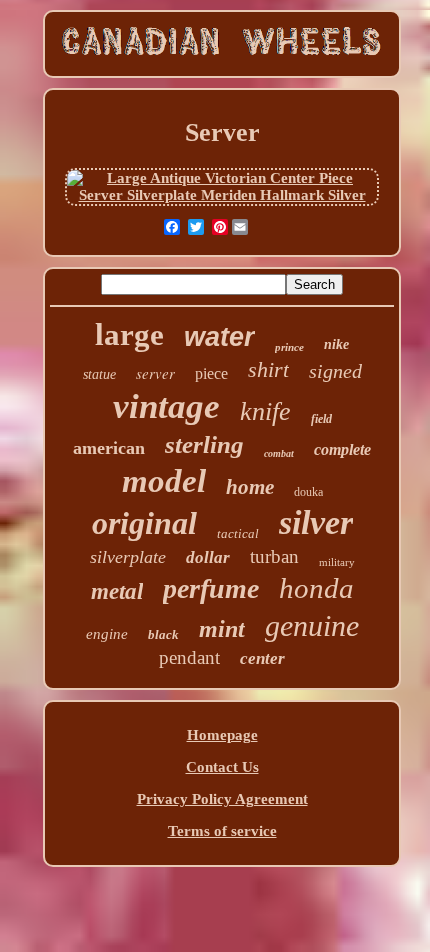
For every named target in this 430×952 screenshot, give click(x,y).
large (129, 334)
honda (316, 588)
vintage (166, 406)
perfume (211, 588)
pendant (189, 657)
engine (107, 634)
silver (316, 522)
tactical (238, 533)
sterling (204, 444)
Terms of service (222, 831)
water (219, 337)
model (164, 481)
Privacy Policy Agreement (222, 799)
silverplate (128, 557)
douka (308, 492)
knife (265, 411)
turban (274, 556)
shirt (268, 369)
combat (279, 453)
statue (99, 374)
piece (211, 373)
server (155, 373)
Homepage (222, 735)
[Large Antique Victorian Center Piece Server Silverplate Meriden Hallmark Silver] (222, 195)
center (262, 658)
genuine (312, 625)
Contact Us (222, 767)
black (163, 634)
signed (335, 371)
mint (222, 629)
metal (117, 591)
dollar (208, 557)
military (337, 562)
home (250, 487)
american (109, 448)
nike (336, 344)
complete (342, 449)
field (321, 419)
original (144, 523)
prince (289, 347)
